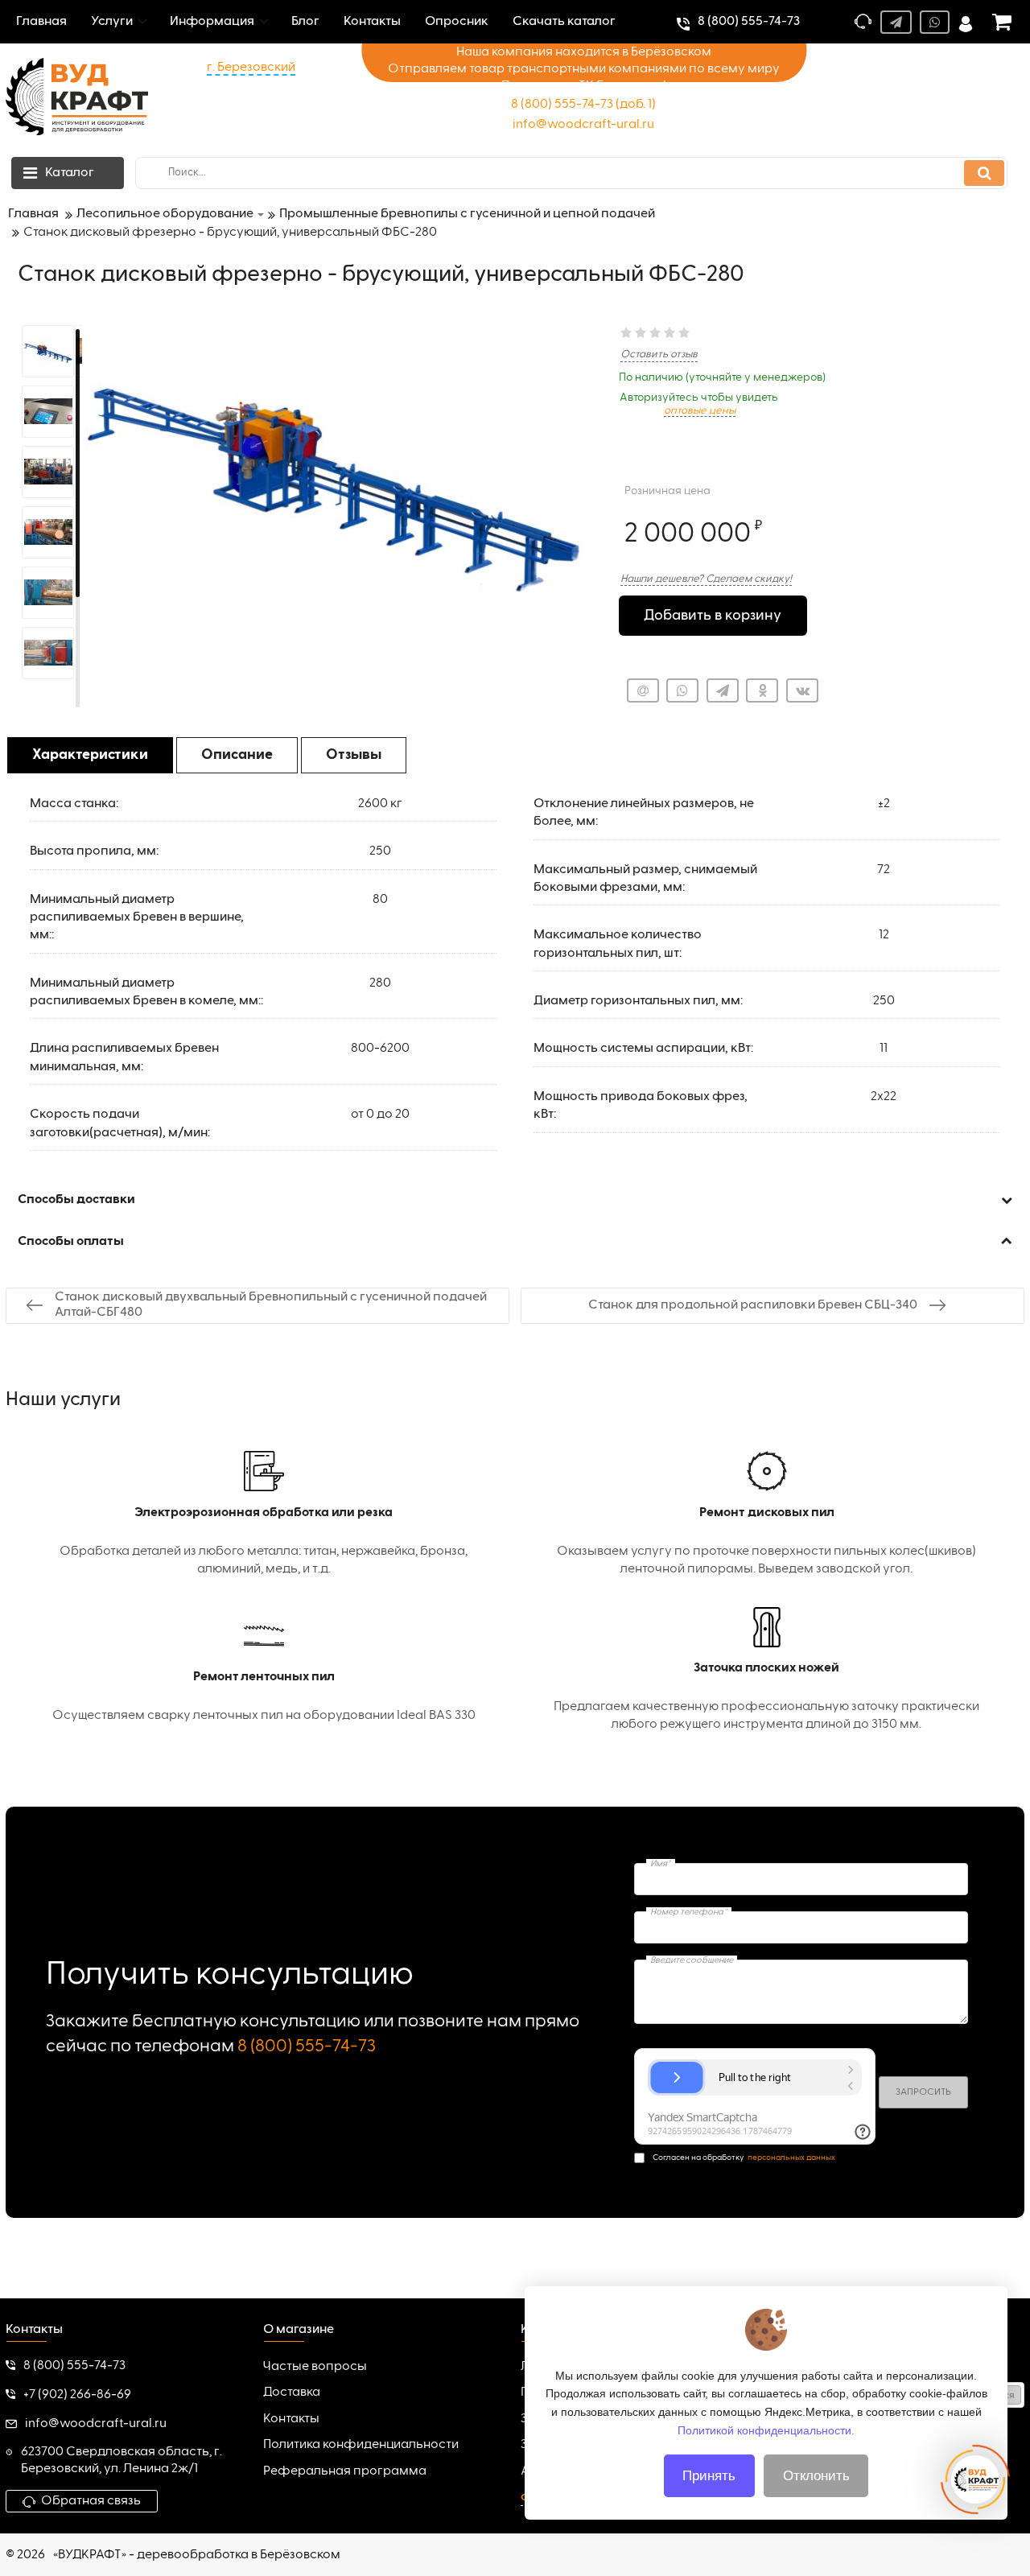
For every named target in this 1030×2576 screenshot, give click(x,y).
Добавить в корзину (713, 616)
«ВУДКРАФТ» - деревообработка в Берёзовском (197, 2555)
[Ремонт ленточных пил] (264, 1671)
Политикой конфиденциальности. (766, 2430)
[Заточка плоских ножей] (766, 1671)
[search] (984, 173)
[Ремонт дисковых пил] (766, 1515)
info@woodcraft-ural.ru (583, 125)
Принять (709, 2476)
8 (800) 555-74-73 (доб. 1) (583, 105)
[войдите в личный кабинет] (966, 22)
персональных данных (791, 2158)
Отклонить (816, 2476)
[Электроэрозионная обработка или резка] (264, 1515)
